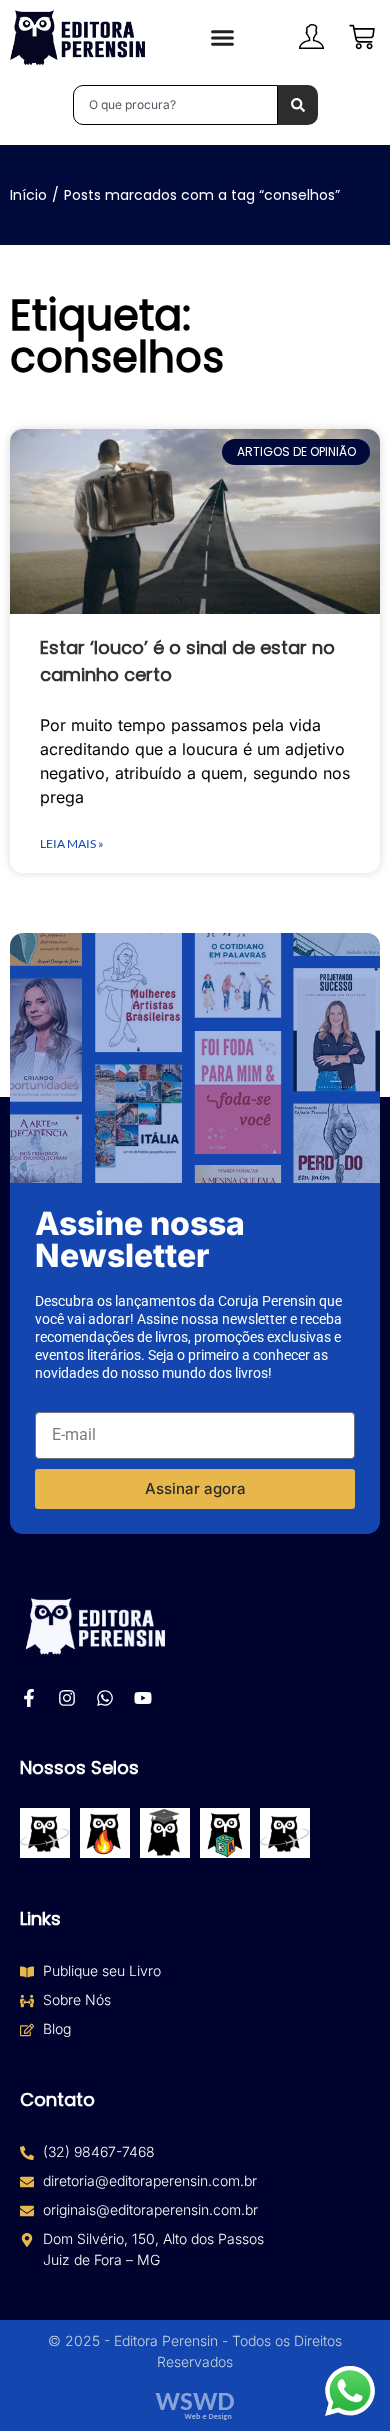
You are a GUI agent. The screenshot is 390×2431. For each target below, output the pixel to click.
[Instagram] (67, 1698)
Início (28, 195)
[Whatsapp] (105, 1698)
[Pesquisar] (298, 105)
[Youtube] (143, 1698)
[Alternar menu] (222, 37)
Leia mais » (72, 843)
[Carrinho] (362, 37)
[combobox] (175, 105)
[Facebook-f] (29, 1698)
